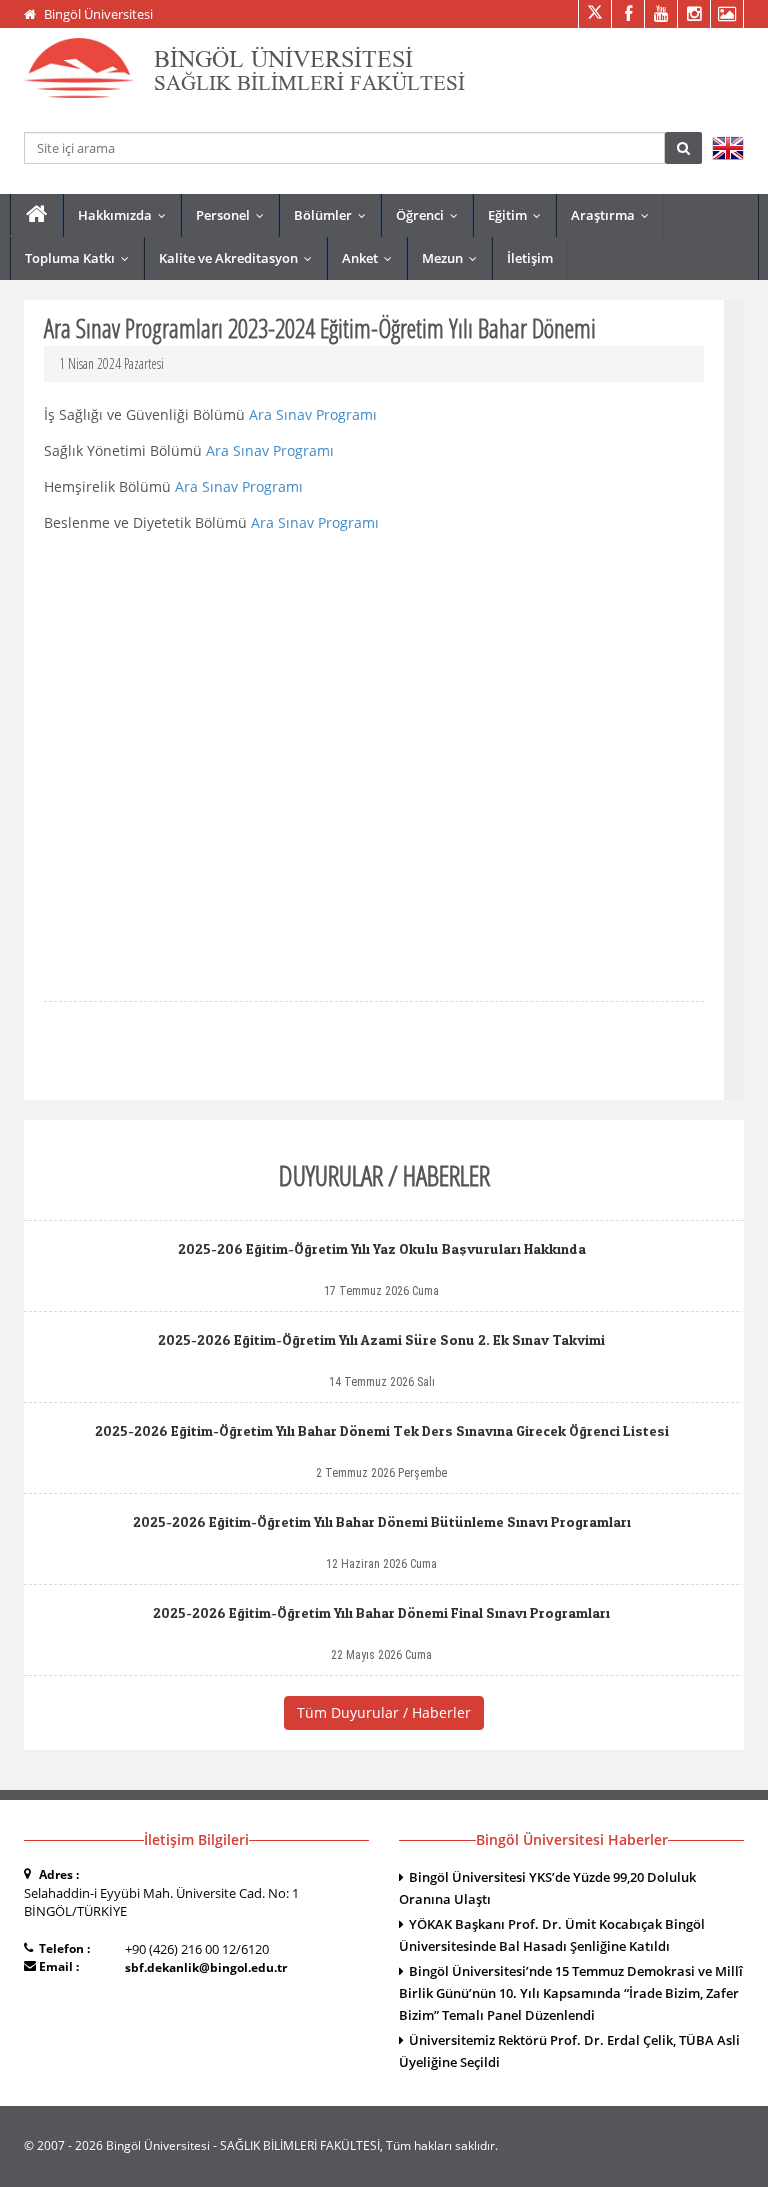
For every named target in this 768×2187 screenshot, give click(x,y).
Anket (371, 258)
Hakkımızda (126, 215)
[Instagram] (693, 14)
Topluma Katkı (81, 258)
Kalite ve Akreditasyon (240, 258)
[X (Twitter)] (594, 14)
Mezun (454, 258)
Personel (234, 215)
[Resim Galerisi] (726, 14)
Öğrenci (431, 215)
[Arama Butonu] (683, 148)
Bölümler (334, 215)
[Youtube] (660, 14)
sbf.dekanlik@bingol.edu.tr (206, 1967)
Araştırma (614, 215)
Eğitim (519, 215)
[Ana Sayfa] (36, 214)
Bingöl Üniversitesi (98, 14)
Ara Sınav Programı (313, 414)
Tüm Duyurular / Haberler (384, 1712)
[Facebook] (627, 14)
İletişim (530, 258)
